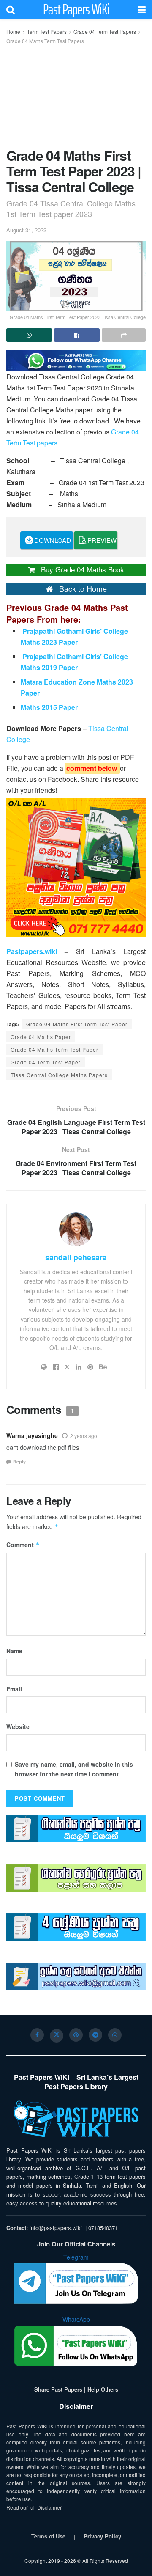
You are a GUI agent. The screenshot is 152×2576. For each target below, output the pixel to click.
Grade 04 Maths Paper (41, 1037)
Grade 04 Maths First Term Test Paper (77, 1024)
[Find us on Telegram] (95, 2035)
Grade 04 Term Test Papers (105, 32)
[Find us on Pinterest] (76, 2035)
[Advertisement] (76, 94)
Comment (23, 1545)
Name (14, 1651)
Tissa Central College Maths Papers (59, 1075)
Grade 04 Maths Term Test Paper (54, 1049)
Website (18, 1726)
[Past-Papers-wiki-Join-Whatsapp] (76, 359)
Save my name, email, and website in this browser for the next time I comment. (74, 1769)
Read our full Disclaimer (34, 2507)
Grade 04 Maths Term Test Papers (45, 41)
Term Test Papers (47, 32)
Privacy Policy (102, 2536)
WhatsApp (76, 2319)
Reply (19, 1461)
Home (13, 32)
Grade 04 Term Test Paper (46, 1062)
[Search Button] (11, 9)
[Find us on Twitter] (57, 2036)
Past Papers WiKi (76, 9)
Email (14, 1689)
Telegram (76, 2257)
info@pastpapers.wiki (56, 2228)
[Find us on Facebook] (37, 2035)
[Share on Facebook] (77, 335)
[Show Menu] (142, 9)
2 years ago (84, 1436)
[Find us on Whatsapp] (115, 2035)
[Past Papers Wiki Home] (76, 2119)
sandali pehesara (76, 1257)
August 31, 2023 (26, 230)
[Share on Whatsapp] (29, 335)
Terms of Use (48, 2536)
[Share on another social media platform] (124, 335)
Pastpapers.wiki (32, 951)
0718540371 (103, 2228)
